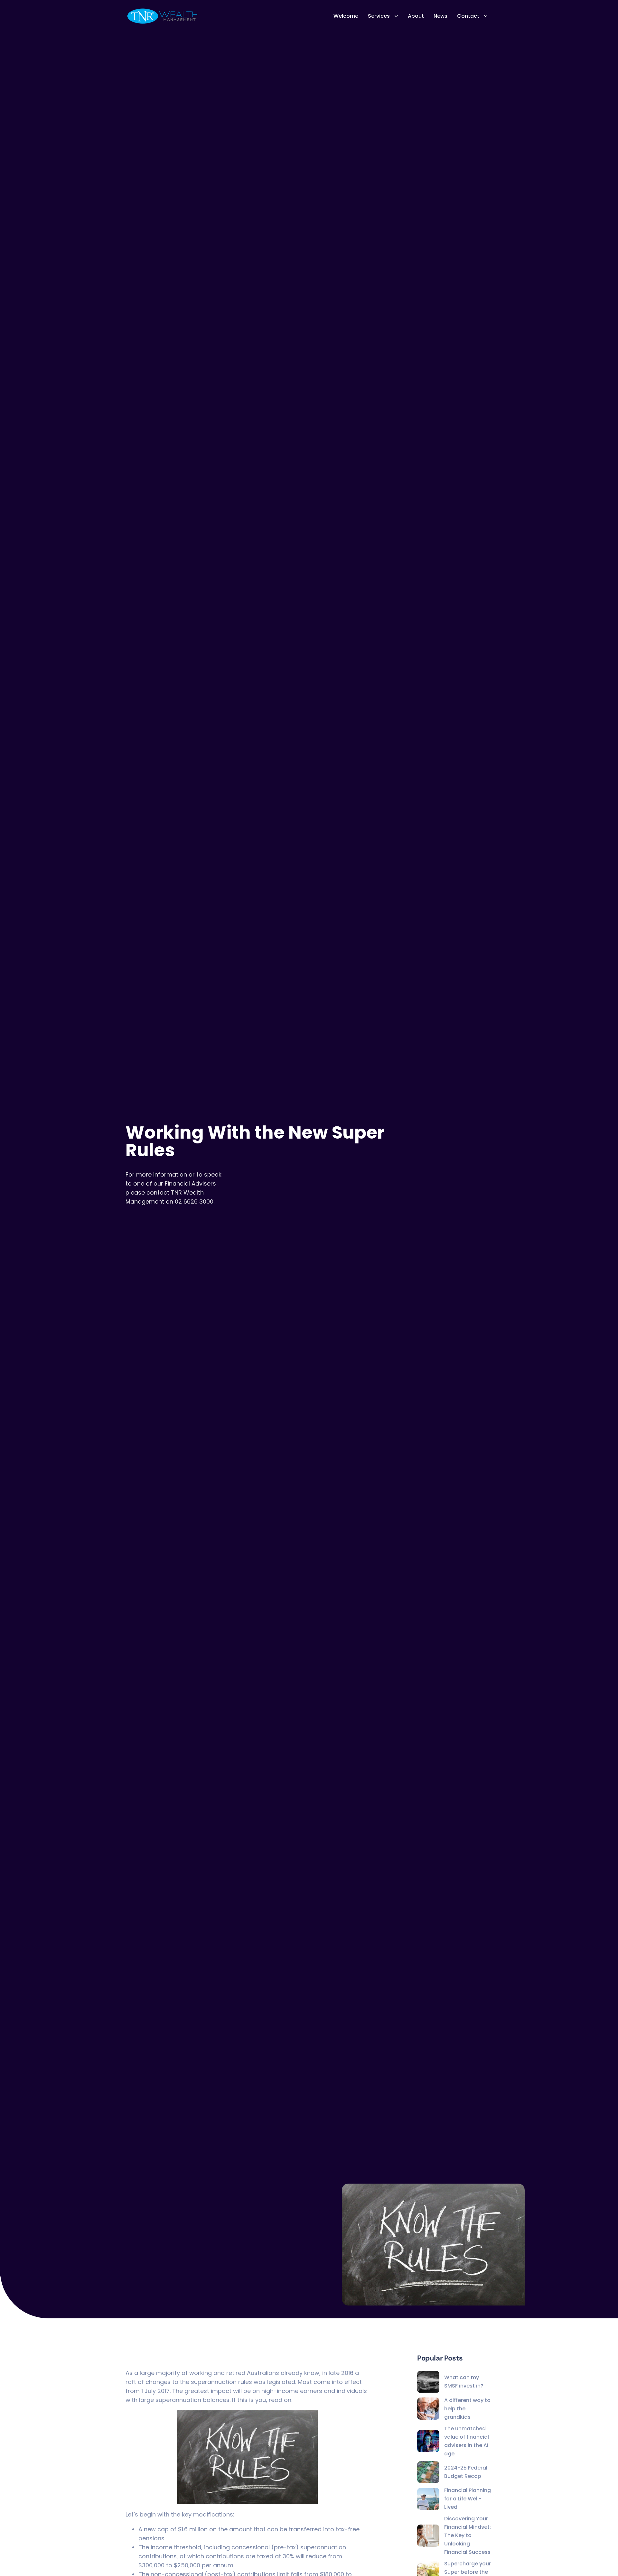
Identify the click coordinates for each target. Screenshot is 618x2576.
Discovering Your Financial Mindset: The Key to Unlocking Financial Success (468, 2535)
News (440, 16)
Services (379, 16)
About (416, 16)
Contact (468, 16)
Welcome (346, 16)
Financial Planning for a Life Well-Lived (468, 2499)
